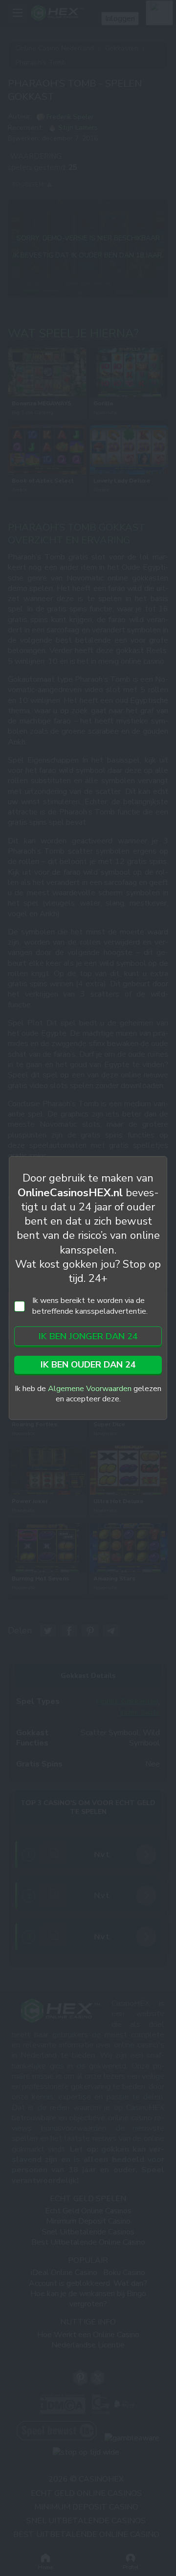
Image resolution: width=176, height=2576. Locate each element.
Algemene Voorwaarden (90, 1389)
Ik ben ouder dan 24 (88, 1365)
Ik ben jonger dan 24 (88, 1336)
